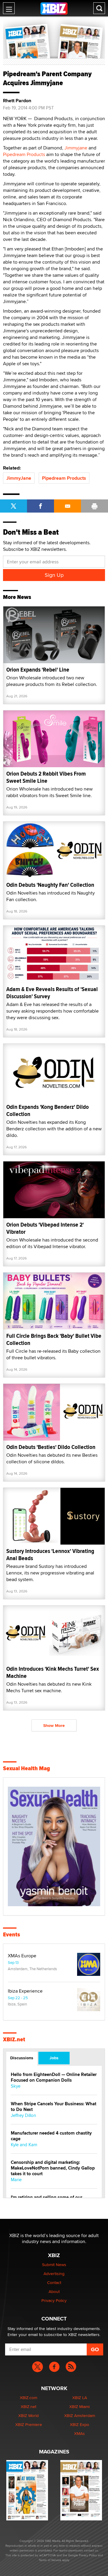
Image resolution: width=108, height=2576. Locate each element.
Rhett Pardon (17, 101)
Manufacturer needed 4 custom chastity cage (51, 2136)
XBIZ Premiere (29, 2424)
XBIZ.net (14, 2040)
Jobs (54, 2058)
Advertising (54, 2274)
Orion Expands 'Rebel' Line (38, 670)
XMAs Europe (22, 1956)
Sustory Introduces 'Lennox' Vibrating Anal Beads (50, 1555)
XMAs (79, 2433)
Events (12, 1935)
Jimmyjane (76, 148)
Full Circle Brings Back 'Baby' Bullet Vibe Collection (54, 1339)
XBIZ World (28, 2416)
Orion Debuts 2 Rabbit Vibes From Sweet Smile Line (46, 777)
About (54, 2291)
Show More (54, 1725)
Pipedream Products (24, 154)
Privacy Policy (54, 2300)
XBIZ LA (80, 2398)
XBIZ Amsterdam (80, 2416)
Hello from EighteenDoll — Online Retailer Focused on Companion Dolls (54, 2077)
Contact (54, 2283)
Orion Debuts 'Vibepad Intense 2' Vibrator (45, 1228)
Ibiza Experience (25, 1991)
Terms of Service (50, 2560)
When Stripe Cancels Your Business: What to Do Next (54, 2107)
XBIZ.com (28, 2398)
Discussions (22, 2058)
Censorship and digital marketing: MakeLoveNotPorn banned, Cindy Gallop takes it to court (53, 2168)
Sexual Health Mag (27, 1768)
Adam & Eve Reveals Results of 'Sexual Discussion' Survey (52, 993)
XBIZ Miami (79, 2407)
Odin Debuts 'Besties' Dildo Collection (51, 1447)
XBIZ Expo (79, 2424)
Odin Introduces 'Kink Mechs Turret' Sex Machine (53, 1672)
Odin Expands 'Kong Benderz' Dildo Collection (48, 1110)
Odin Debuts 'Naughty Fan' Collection (50, 885)
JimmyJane (19, 478)
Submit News (54, 2265)
